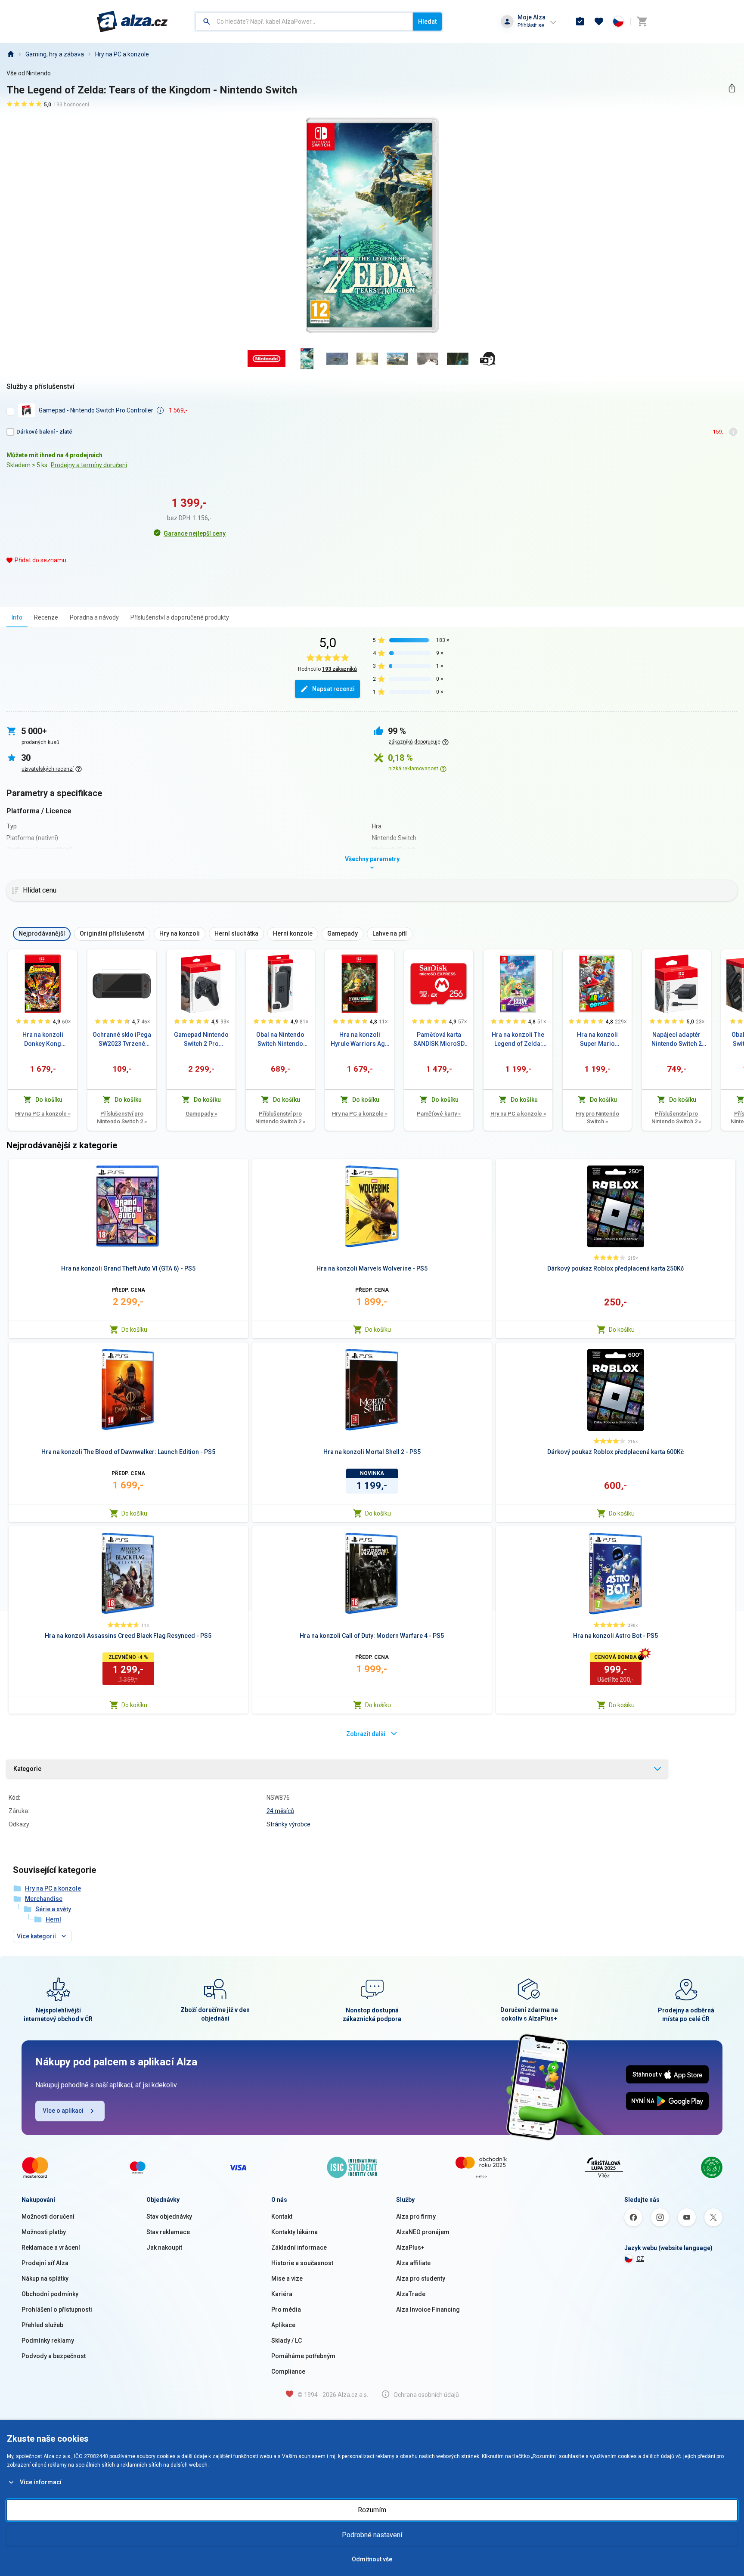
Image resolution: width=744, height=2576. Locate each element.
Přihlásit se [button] (531, 25)
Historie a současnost (302, 2263)
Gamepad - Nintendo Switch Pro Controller (96, 410)
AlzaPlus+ (410, 2247)
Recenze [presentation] (46, 617)
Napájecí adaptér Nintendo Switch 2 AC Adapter (677, 1040)
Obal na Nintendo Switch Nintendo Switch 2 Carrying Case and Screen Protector (280, 1040)
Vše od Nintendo (29, 73)
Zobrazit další (366, 1734)
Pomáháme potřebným (303, 2356)
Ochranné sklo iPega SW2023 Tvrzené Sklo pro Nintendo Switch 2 (122, 1040)
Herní (53, 1919)
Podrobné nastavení (372, 2535)
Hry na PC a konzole (122, 54)
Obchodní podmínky (50, 2294)
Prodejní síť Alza (45, 2263)
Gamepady (201, 1114)
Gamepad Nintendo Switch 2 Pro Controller (201, 1040)
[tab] (17, 617)
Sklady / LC (287, 2340)
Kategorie (27, 1769)
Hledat (427, 22)
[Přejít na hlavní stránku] (132, 22)
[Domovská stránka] (10, 54)
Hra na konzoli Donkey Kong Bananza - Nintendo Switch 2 (43, 1040)
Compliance (288, 2371)
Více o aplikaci (63, 2111)
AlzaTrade (411, 2294)
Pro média (286, 2309)
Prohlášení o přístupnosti (57, 2309)
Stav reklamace (168, 2232)
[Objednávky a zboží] (580, 22)
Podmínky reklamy (48, 2340)
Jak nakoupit (164, 2247)
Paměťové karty (439, 1114)
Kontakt (282, 2216)
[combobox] (304, 22)
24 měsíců (280, 1811)
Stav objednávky (169, 2216)
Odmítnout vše (372, 2559)
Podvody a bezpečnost (54, 2356)
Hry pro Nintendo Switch (597, 1118)
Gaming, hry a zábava (55, 54)
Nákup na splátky (45, 2278)
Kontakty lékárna (294, 2232)
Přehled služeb (42, 2325)
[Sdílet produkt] (732, 88)
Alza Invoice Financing (428, 2309)
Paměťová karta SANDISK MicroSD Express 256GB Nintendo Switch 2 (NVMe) (439, 1040)
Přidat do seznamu (40, 560)
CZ (640, 2259)
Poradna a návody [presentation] (94, 617)
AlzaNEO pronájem (423, 2232)
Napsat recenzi (333, 689)
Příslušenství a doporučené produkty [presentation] (180, 617)
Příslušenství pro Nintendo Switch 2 (122, 1118)
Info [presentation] (17, 617)
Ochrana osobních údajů (426, 2395)
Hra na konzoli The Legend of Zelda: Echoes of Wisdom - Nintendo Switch (518, 1040)
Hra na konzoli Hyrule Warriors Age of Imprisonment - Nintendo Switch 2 (360, 1040)
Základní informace (299, 2247)
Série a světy (53, 1909)
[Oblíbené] (599, 22)
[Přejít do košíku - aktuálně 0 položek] (642, 22)
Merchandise (44, 1899)
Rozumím (372, 2510)
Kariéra (282, 2294)
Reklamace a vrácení (51, 2247)
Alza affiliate (413, 2263)
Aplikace (283, 2325)
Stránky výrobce (288, 1824)
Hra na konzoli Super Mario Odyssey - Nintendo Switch (597, 1040)
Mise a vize (287, 2278)
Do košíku (134, 1330)
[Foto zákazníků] (488, 359)
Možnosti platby (44, 2232)
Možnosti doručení (48, 2216)
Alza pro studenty (421, 2278)
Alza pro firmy (416, 2216)
